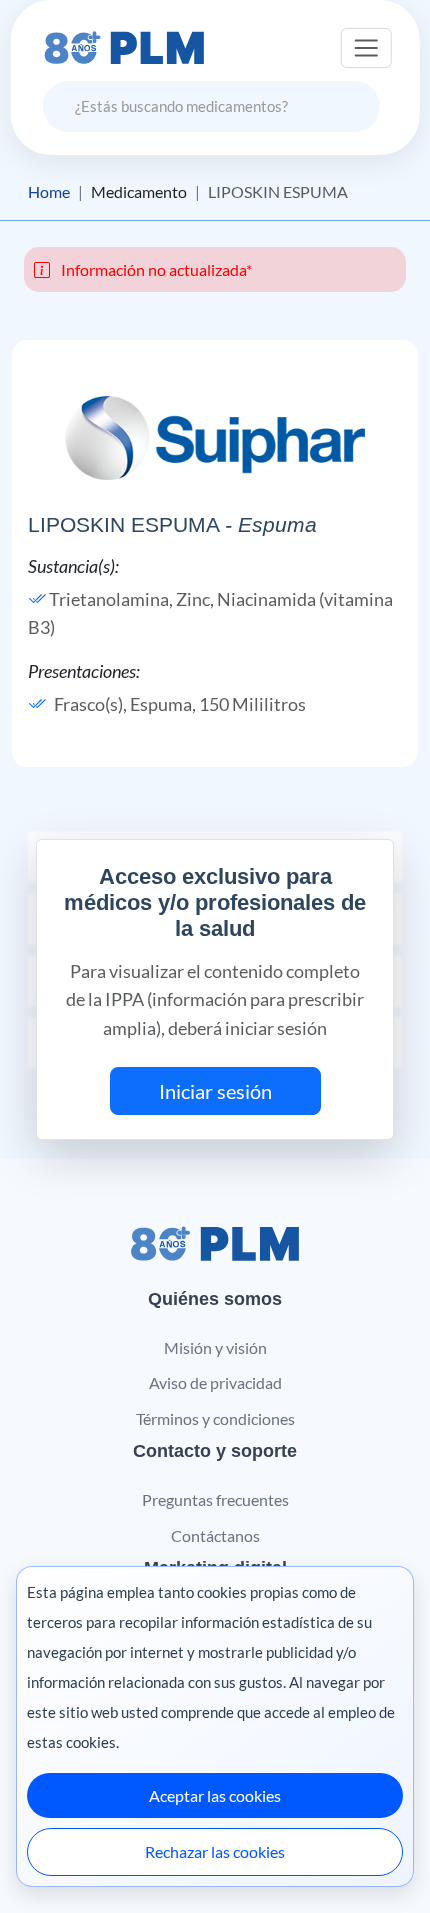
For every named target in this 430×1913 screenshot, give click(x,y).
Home (49, 192)
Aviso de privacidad (215, 1382)
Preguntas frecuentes (215, 1499)
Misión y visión (215, 1347)
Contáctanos (215, 1535)
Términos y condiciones (215, 1418)
